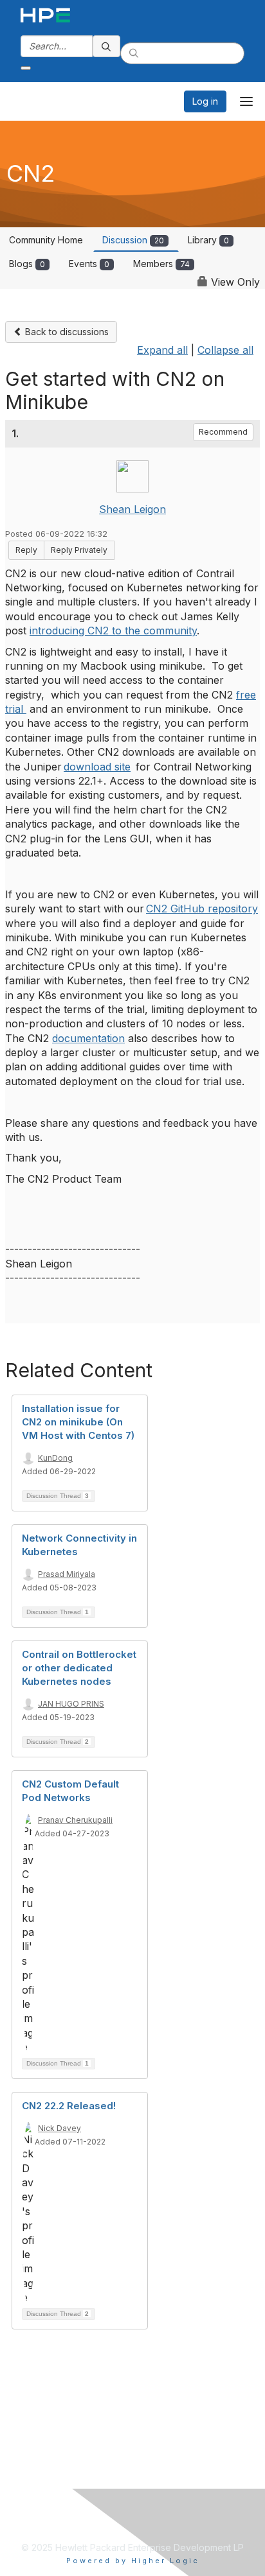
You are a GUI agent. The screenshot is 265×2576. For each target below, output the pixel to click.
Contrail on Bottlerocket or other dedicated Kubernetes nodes (79, 1668)
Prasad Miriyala (67, 1574)
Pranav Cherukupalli (75, 1820)
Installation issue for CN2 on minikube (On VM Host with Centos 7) (78, 1422)
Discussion (133, 240)
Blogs (27, 264)
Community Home (46, 240)
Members (161, 264)
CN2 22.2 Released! (69, 2106)
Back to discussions (66, 332)
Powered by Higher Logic (133, 2561)
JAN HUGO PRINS (71, 1704)
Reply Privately (79, 550)
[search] (107, 46)
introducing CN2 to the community (113, 631)
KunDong (55, 1458)
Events (89, 264)
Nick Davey (59, 2128)
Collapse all (225, 350)
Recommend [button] (223, 432)
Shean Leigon (132, 509)
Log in (205, 101)
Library (208, 240)
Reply (26, 550)
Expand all (162, 350)
